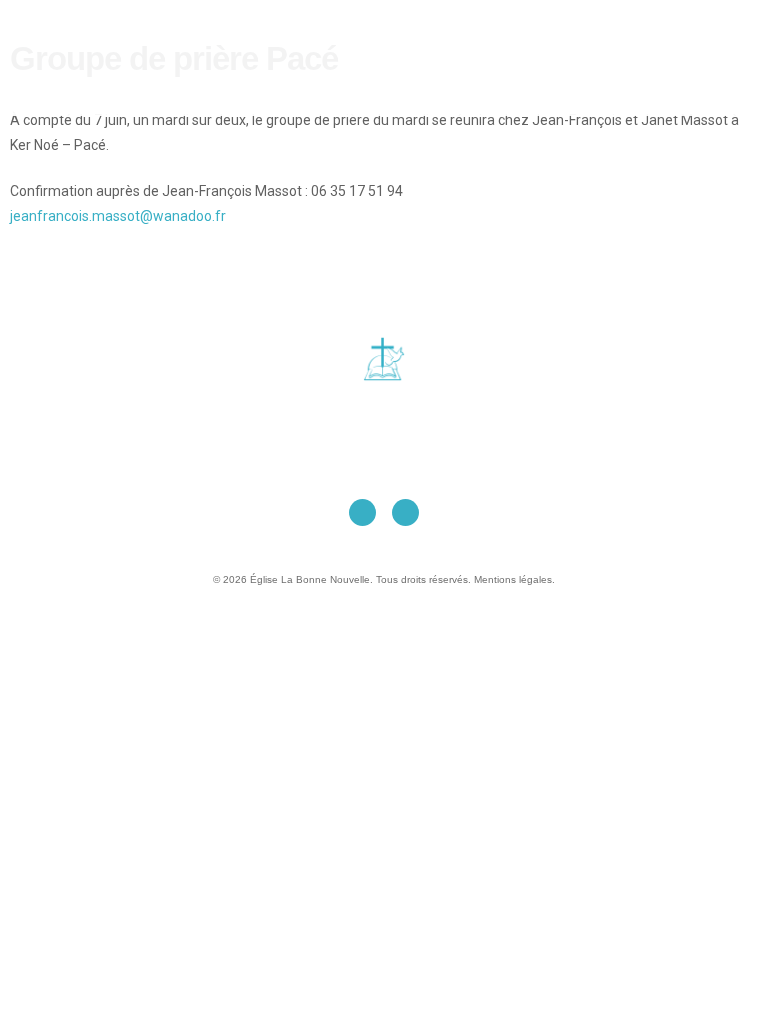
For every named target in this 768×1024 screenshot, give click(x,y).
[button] (403, 58)
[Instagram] (405, 512)
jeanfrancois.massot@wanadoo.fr (118, 216)
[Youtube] (362, 512)
